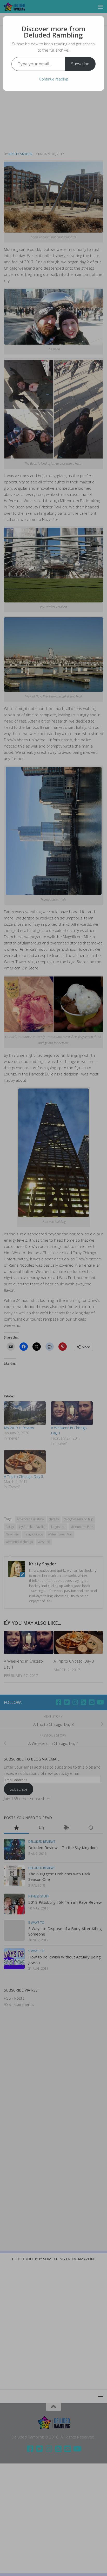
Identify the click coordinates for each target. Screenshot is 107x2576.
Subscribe (80, 64)
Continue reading (53, 79)
